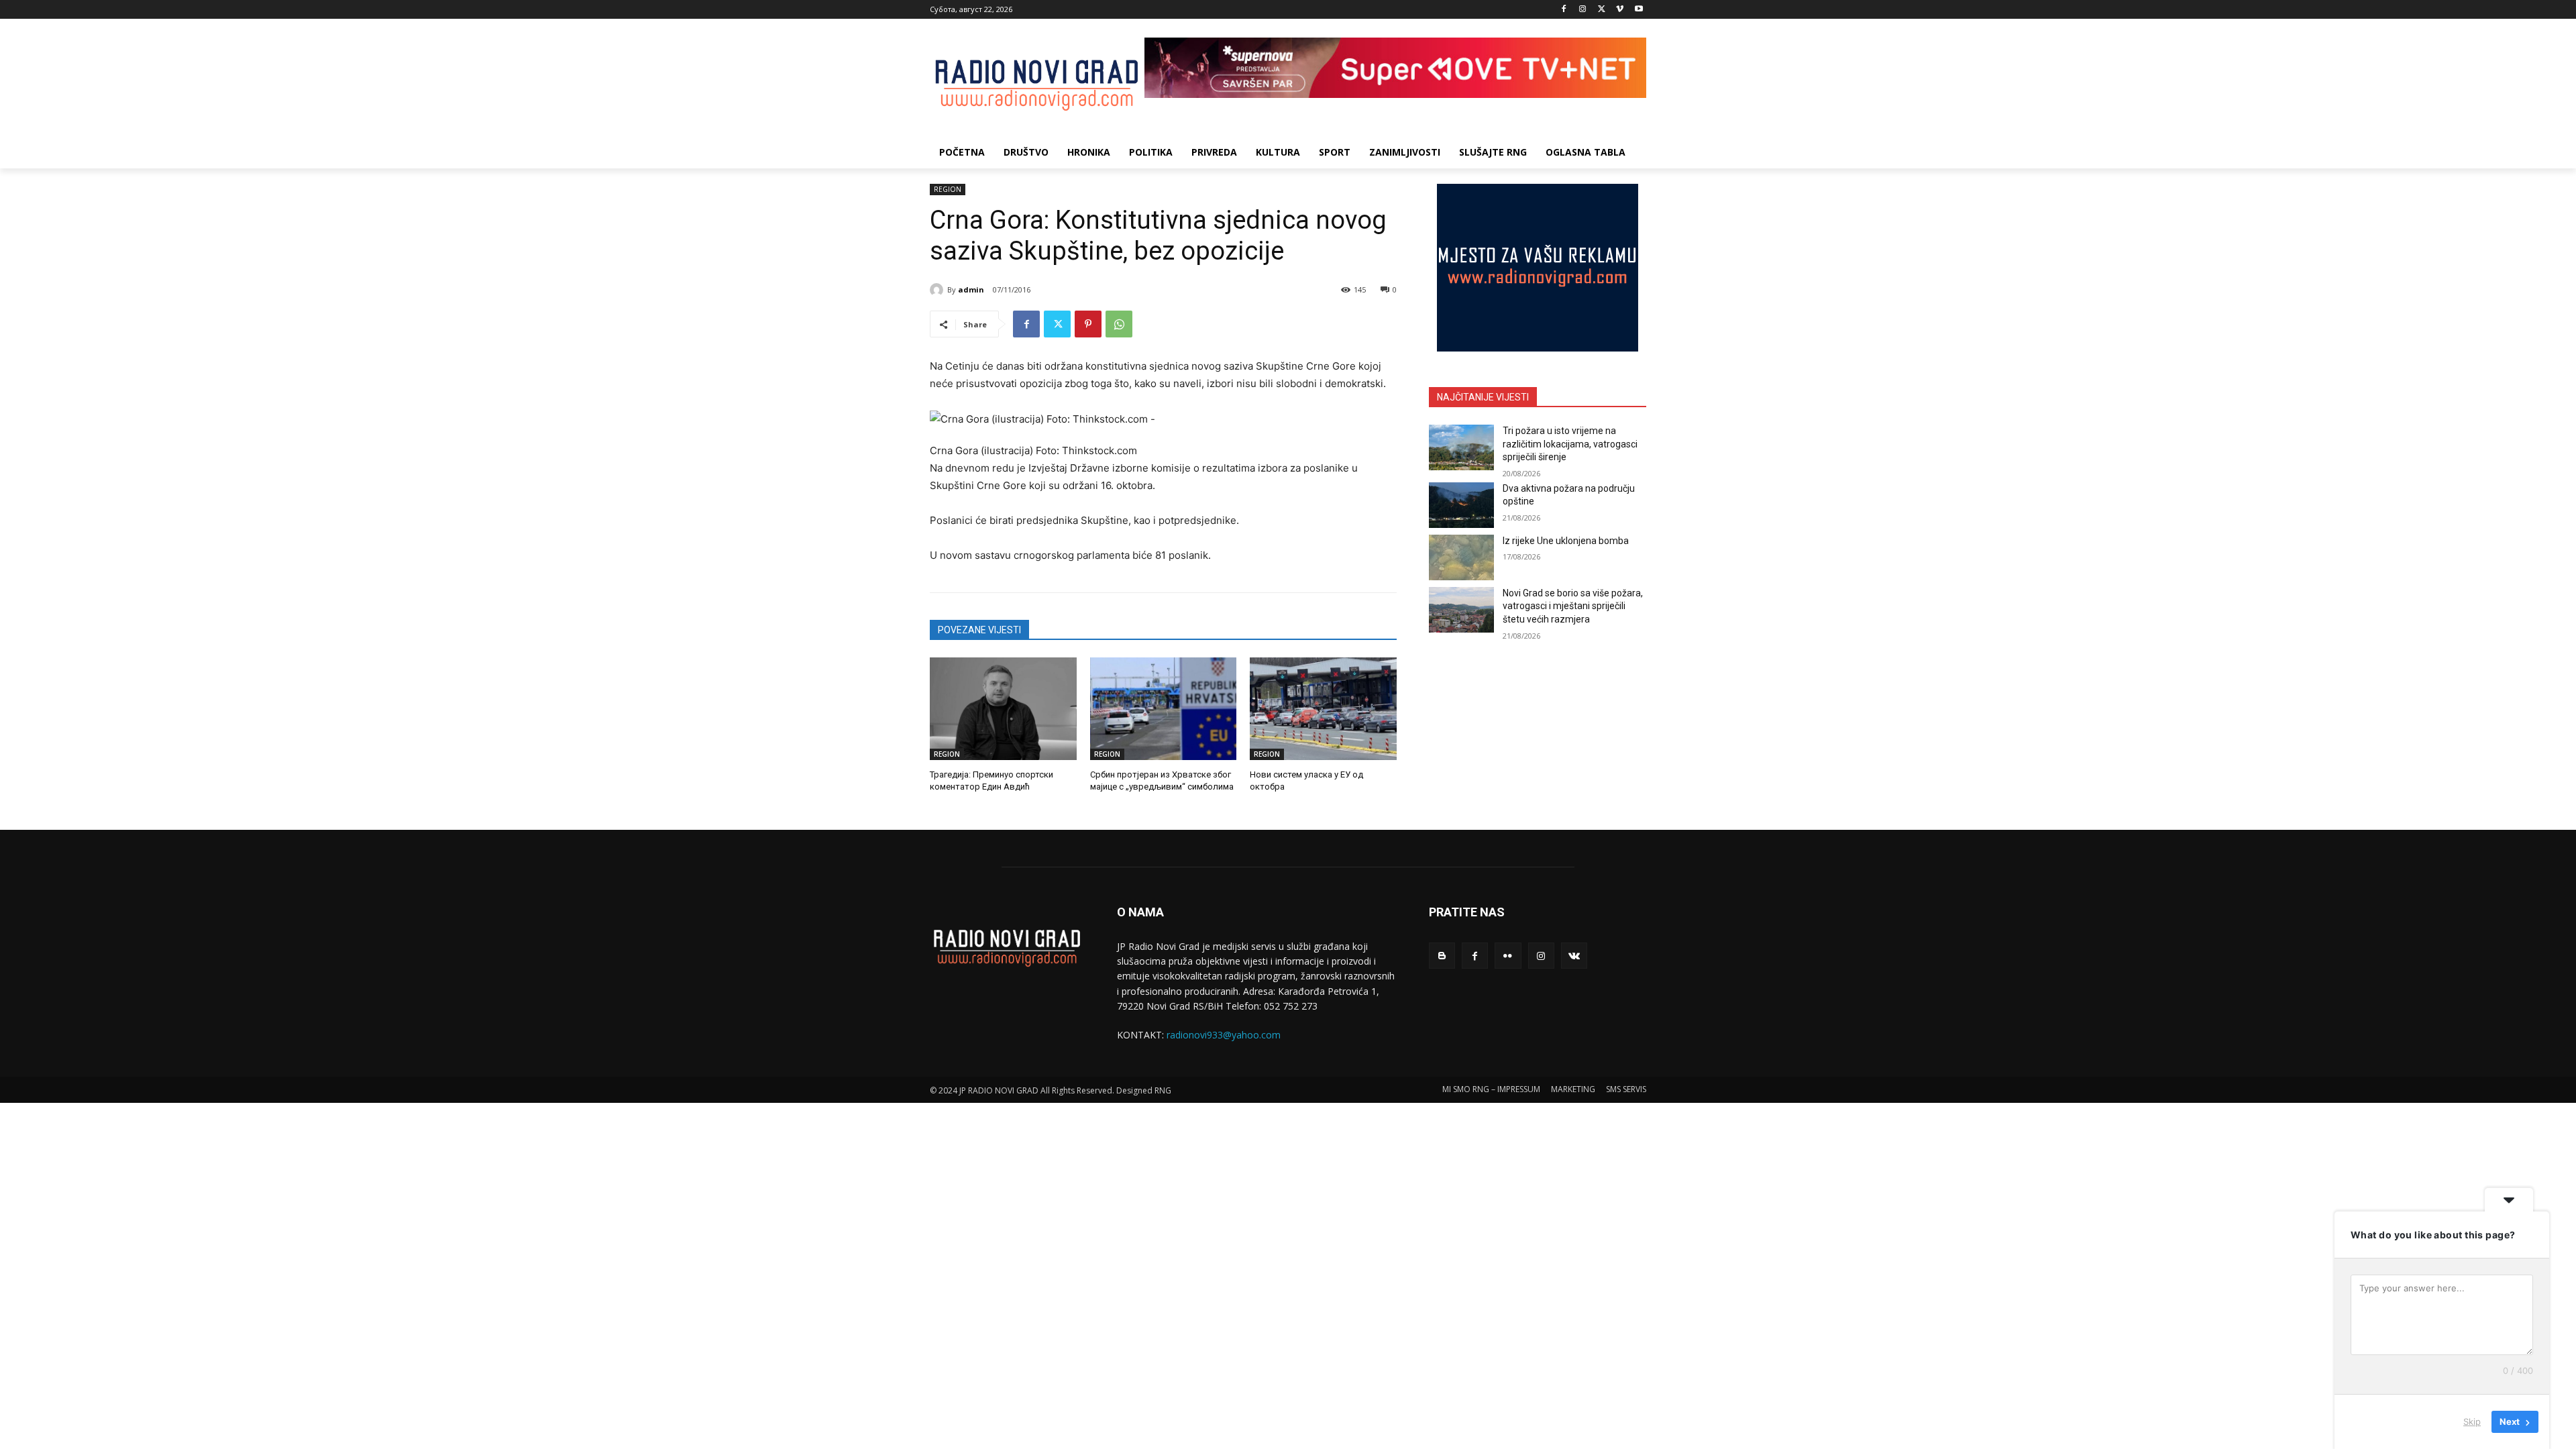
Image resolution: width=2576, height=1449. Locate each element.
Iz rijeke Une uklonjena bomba (1566, 541)
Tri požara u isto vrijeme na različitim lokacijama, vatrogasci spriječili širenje (1570, 444)
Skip (2472, 1421)
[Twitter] (1602, 10)
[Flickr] (1508, 956)
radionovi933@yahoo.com (1224, 1035)
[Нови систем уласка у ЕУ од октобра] (1323, 709)
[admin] (938, 290)
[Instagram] (1583, 10)
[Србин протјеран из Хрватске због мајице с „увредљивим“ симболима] (1164, 709)
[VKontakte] (1574, 956)
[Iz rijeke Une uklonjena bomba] (1461, 557)
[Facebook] (1564, 10)
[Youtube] (1639, 10)
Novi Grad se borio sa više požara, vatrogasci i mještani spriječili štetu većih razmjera (1573, 606)
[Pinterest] (1088, 324)
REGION (948, 189)
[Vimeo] (1620, 10)
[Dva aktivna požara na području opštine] (1461, 505)
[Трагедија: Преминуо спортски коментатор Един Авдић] (1003, 709)
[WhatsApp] (1119, 324)
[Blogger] (1442, 956)
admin (971, 289)
